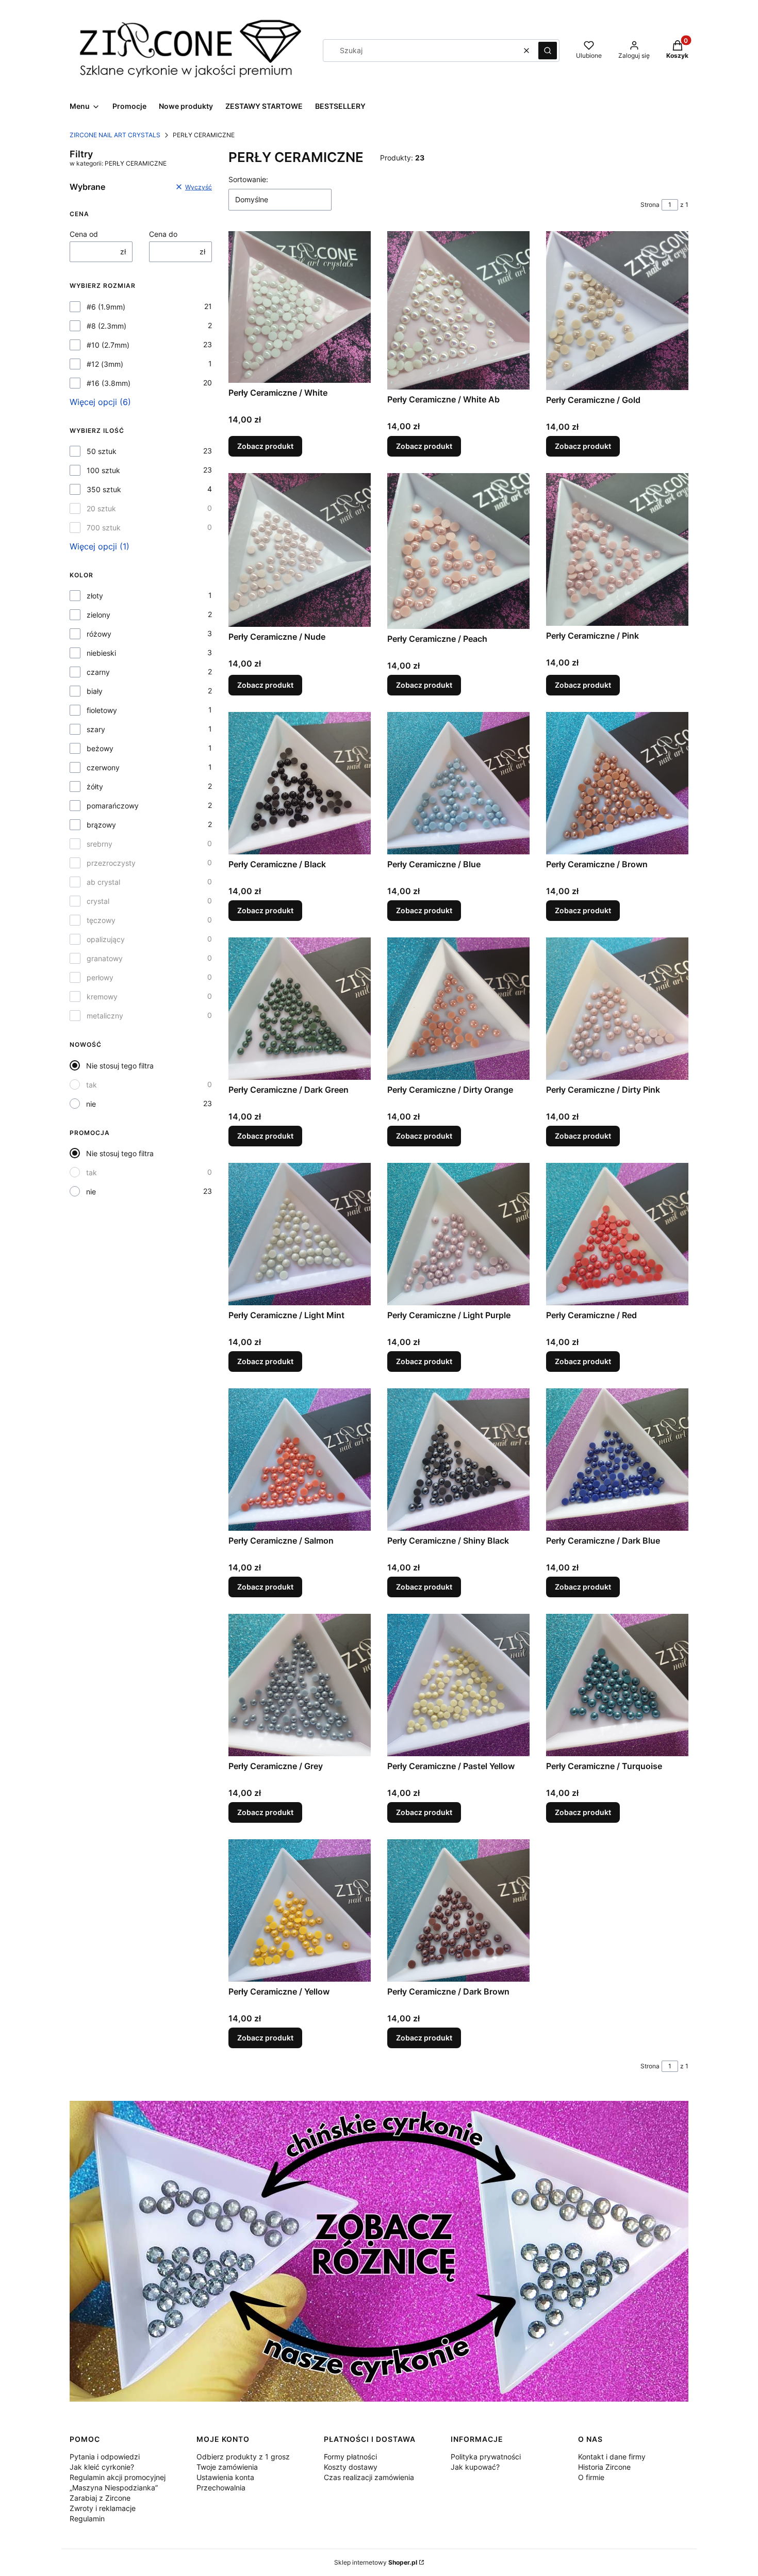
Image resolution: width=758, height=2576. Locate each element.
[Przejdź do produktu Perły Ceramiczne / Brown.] (617, 783)
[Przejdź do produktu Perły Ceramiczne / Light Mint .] (300, 1234)
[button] (548, 51)
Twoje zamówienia (227, 2467)
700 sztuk (104, 528)
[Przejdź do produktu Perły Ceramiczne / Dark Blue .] (617, 1460)
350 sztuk (104, 489)
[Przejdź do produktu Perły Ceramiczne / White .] (300, 307)
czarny (98, 672)
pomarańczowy (113, 806)
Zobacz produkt (265, 446)
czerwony (103, 767)
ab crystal (103, 882)
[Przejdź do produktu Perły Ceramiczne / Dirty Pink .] (617, 1009)
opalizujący (106, 939)
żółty (95, 787)
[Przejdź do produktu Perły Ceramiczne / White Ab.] (458, 310)
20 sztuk (101, 508)
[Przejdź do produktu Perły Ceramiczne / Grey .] (300, 1685)
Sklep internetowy (376, 2562)
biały (95, 691)
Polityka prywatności (486, 2457)
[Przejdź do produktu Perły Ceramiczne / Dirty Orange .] (458, 1009)
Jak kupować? (475, 2467)
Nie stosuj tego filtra (120, 1066)
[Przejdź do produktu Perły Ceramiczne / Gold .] (617, 311)
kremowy (102, 997)
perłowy (100, 977)
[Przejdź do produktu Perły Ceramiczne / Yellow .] (300, 1910)
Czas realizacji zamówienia (369, 2477)
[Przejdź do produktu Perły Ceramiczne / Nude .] (300, 550)
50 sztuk (102, 451)
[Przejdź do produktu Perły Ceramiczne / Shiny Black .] (458, 1460)
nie (91, 1104)
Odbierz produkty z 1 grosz (243, 2457)
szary (96, 729)
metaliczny (105, 1016)
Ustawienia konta (225, 2477)
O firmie (591, 2477)
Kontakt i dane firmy (612, 2457)
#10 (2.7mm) (108, 345)
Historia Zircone (604, 2467)
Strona (650, 205)
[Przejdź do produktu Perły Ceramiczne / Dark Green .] (300, 1009)
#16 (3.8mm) (109, 383)
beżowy (100, 748)
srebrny (100, 844)
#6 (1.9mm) (106, 307)
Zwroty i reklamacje (103, 2508)
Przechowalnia (221, 2488)
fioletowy (102, 710)
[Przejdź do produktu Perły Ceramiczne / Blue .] (458, 783)
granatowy (105, 958)
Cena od (84, 234)
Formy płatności (350, 2457)
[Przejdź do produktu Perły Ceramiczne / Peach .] (458, 551)
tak (92, 1085)
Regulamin (87, 2518)
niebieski (101, 653)
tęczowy (101, 920)
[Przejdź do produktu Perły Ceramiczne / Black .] (300, 783)
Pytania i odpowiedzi (105, 2457)
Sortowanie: (248, 179)
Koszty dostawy (351, 2467)
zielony (98, 615)
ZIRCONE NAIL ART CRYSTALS (115, 135)
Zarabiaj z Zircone (100, 2498)
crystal (98, 901)
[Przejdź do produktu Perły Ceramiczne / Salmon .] (300, 1460)
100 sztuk (103, 470)
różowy (99, 634)
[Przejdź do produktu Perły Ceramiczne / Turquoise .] (617, 1685)
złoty (95, 596)
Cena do (163, 234)
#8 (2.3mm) (106, 326)
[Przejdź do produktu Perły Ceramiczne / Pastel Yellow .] (458, 1685)
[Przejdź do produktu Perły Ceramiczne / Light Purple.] (458, 1234)
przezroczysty (111, 863)
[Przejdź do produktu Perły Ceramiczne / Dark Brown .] (458, 1910)
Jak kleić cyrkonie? (102, 2467)
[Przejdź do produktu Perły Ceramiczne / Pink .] (617, 549)
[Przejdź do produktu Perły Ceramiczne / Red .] (617, 1234)
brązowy (101, 825)
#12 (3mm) (105, 364)
